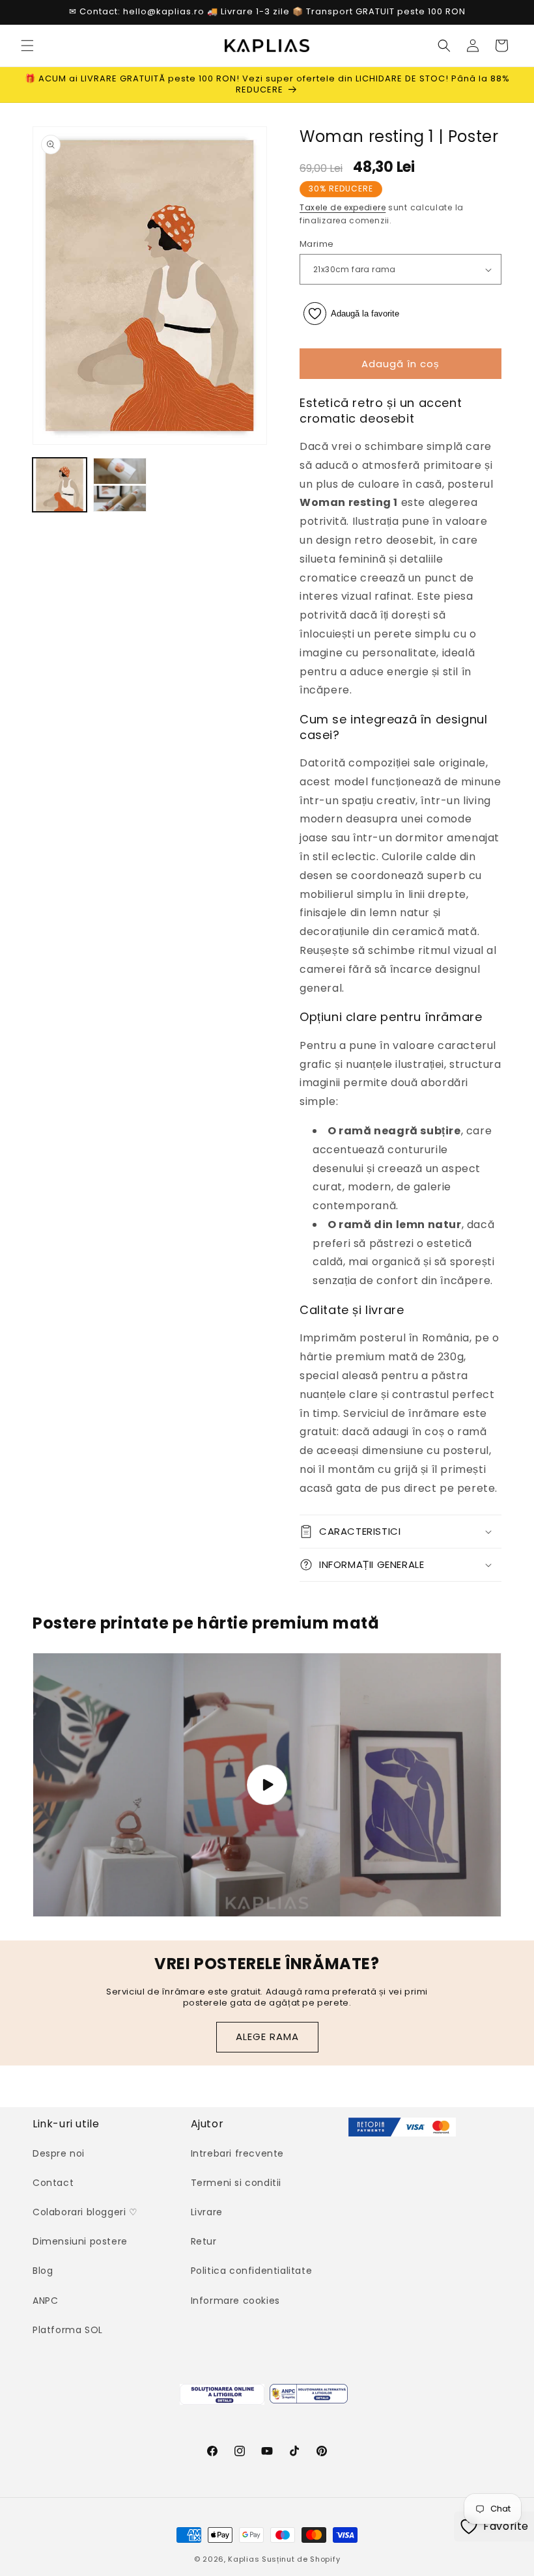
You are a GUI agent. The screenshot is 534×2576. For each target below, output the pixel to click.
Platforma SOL (68, 2330)
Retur (204, 2241)
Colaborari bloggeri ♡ (85, 2212)
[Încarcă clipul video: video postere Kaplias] (267, 1785)
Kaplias (244, 2559)
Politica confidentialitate (252, 2271)
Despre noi (59, 2153)
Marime (316, 244)
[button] (27, 46)
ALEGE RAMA (267, 2037)
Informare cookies (235, 2301)
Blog (43, 2271)
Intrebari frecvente (237, 2153)
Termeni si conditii (236, 2183)
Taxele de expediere (343, 207)
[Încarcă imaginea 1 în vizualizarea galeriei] (60, 485)
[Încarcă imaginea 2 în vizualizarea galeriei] (120, 485)
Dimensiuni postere (80, 2241)
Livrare (207, 2212)
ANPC (45, 2301)
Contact (53, 2183)
